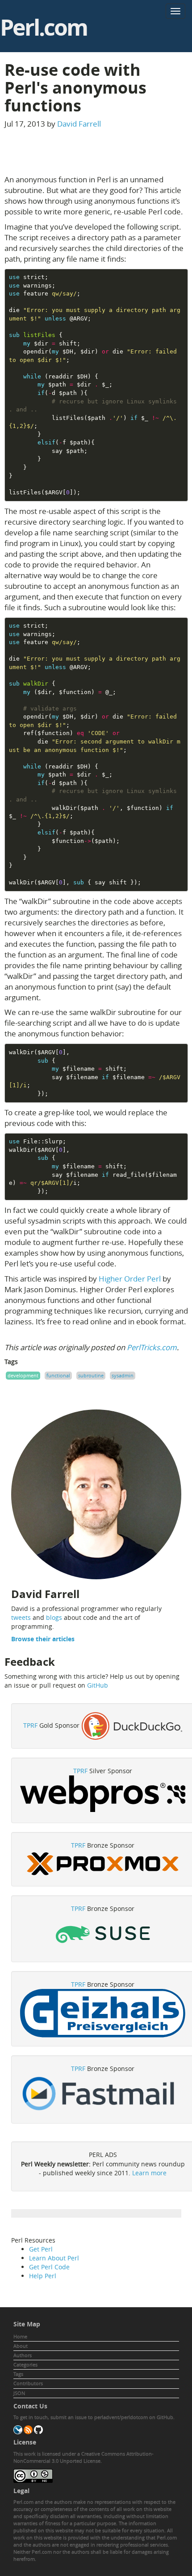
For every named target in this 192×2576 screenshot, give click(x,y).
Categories (25, 2364)
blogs (54, 1617)
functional (58, 1375)
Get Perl (41, 2249)
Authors (23, 2355)
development (23, 1375)
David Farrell (79, 124)
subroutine (91, 1375)
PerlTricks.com (152, 1347)
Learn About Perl (54, 2258)
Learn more (149, 2173)
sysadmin (123, 1375)
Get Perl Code (49, 2267)
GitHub (98, 1685)
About (21, 2346)
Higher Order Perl (130, 1279)
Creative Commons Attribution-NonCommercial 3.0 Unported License (83, 2457)
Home (20, 2336)
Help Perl (43, 2276)
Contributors (28, 2383)
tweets (21, 1617)
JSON (19, 2393)
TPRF (30, 1725)
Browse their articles (43, 1639)
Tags (18, 2374)
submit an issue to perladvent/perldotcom (99, 2417)
